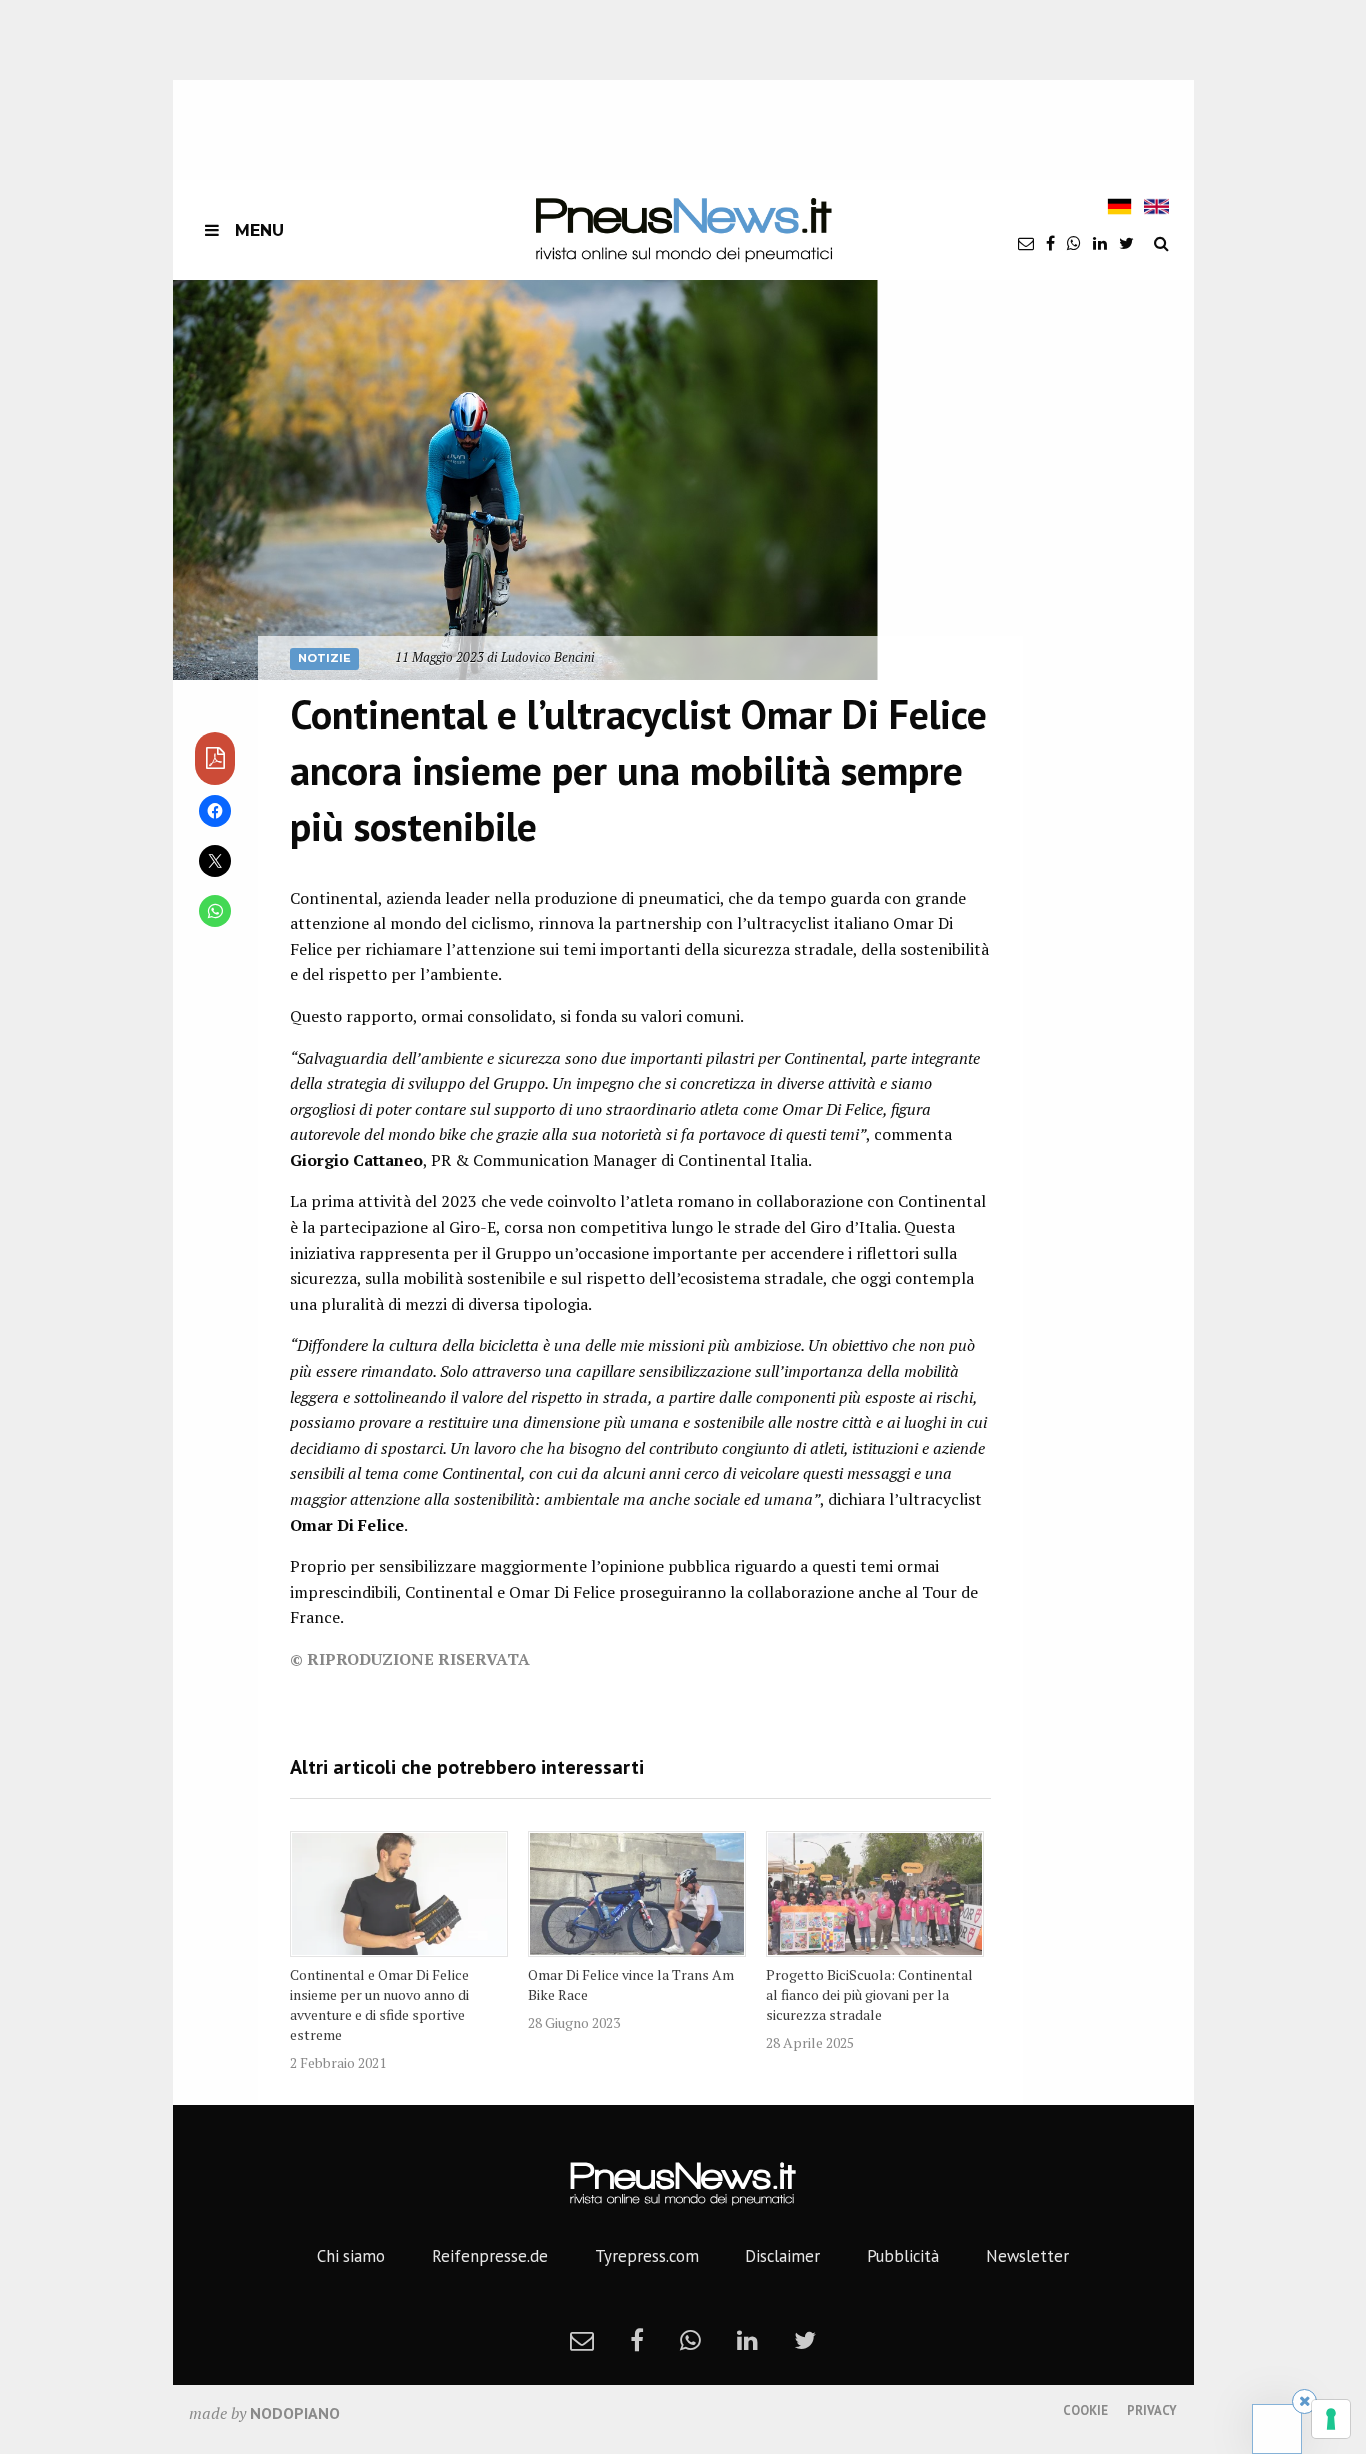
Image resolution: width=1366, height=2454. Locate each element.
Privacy (1152, 2410)
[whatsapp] (1074, 243)
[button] (525, 480)
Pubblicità (903, 2256)
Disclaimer (782, 2256)
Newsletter (1027, 2256)
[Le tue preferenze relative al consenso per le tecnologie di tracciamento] (1331, 2419)
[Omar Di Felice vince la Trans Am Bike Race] (637, 1894)
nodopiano (295, 2413)
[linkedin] (1100, 243)
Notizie (324, 658)
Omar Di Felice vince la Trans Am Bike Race (631, 1984)
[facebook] (1050, 243)
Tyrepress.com (647, 2256)
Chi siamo (351, 2256)
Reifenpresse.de (490, 2256)
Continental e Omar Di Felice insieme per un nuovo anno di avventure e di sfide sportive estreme (379, 2004)
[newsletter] (1026, 243)
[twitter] (1126, 243)
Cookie (1085, 2410)
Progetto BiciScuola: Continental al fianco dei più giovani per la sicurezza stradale (869, 1994)
